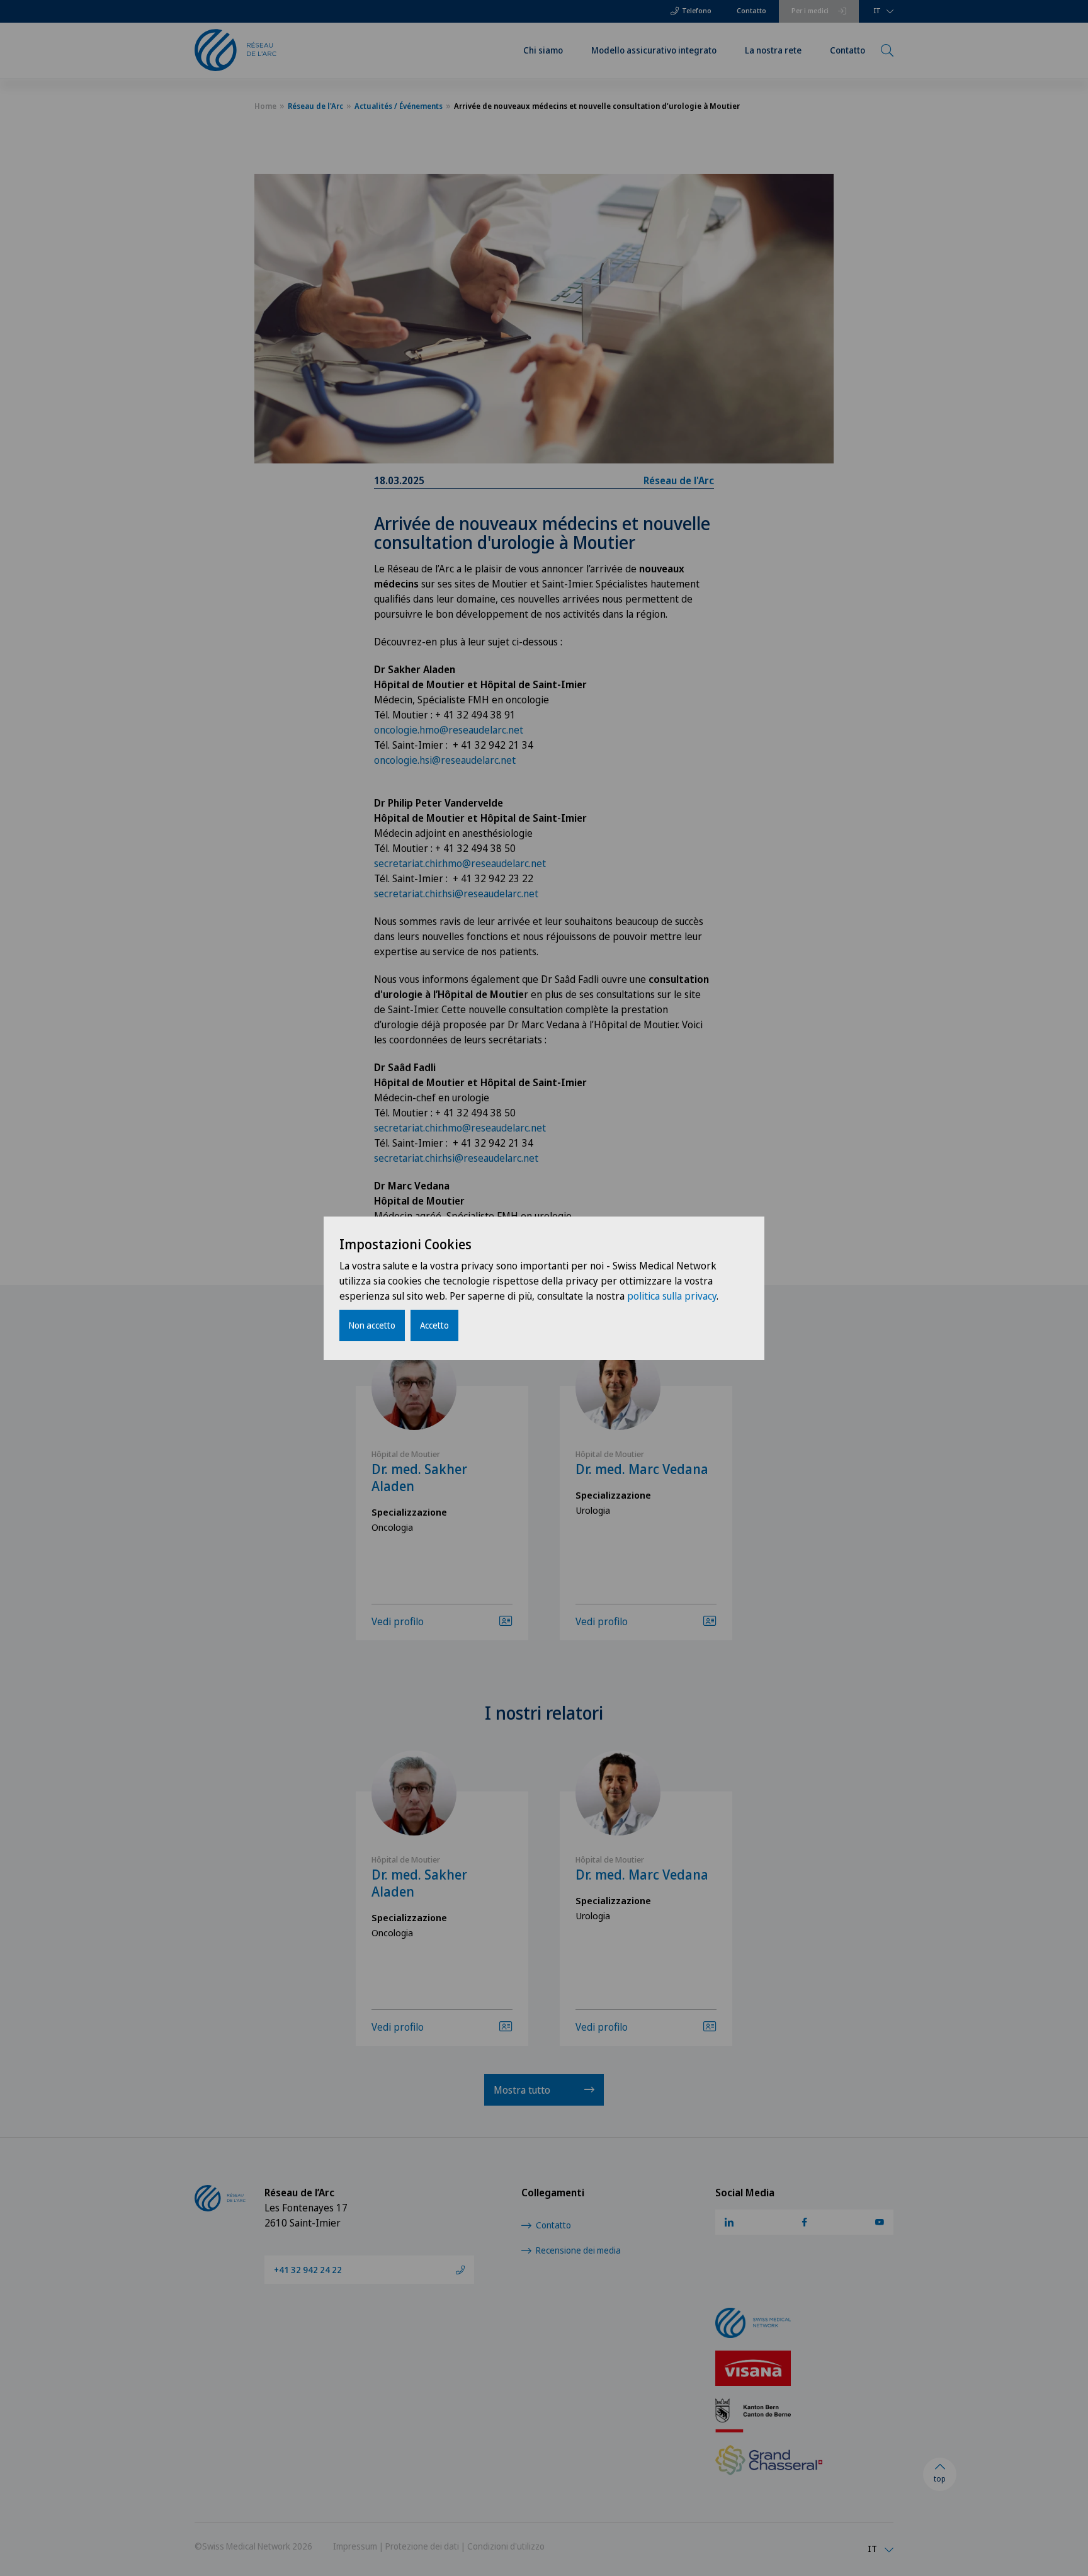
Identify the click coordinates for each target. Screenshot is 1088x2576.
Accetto (434, 1325)
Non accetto (372, 1325)
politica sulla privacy (672, 1296)
